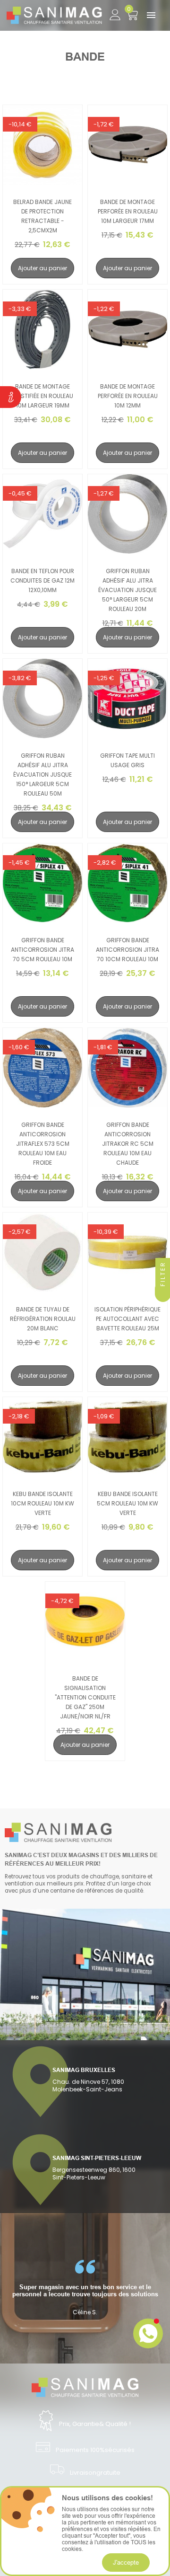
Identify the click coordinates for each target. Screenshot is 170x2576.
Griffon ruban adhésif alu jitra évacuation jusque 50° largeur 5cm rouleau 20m (127, 590)
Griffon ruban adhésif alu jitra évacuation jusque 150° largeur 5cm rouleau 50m (42, 775)
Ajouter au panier (42, 268)
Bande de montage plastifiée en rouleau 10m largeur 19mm (42, 396)
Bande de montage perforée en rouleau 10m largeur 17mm (128, 211)
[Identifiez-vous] (115, 13)
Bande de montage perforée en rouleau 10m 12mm (128, 396)
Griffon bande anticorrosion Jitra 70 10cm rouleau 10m (127, 950)
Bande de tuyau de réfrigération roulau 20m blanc (43, 1319)
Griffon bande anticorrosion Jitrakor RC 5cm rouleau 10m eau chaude (128, 1144)
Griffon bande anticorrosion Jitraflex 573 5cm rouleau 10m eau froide (43, 1144)
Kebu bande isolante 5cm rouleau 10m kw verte (127, 1503)
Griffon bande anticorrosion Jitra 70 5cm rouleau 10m (42, 950)
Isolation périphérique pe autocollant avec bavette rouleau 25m (127, 1319)
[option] (85, 2288)
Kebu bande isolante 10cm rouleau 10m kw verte (42, 1503)
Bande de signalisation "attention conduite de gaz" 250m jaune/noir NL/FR (85, 1697)
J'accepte (126, 2562)
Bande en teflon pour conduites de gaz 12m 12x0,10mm (42, 580)
